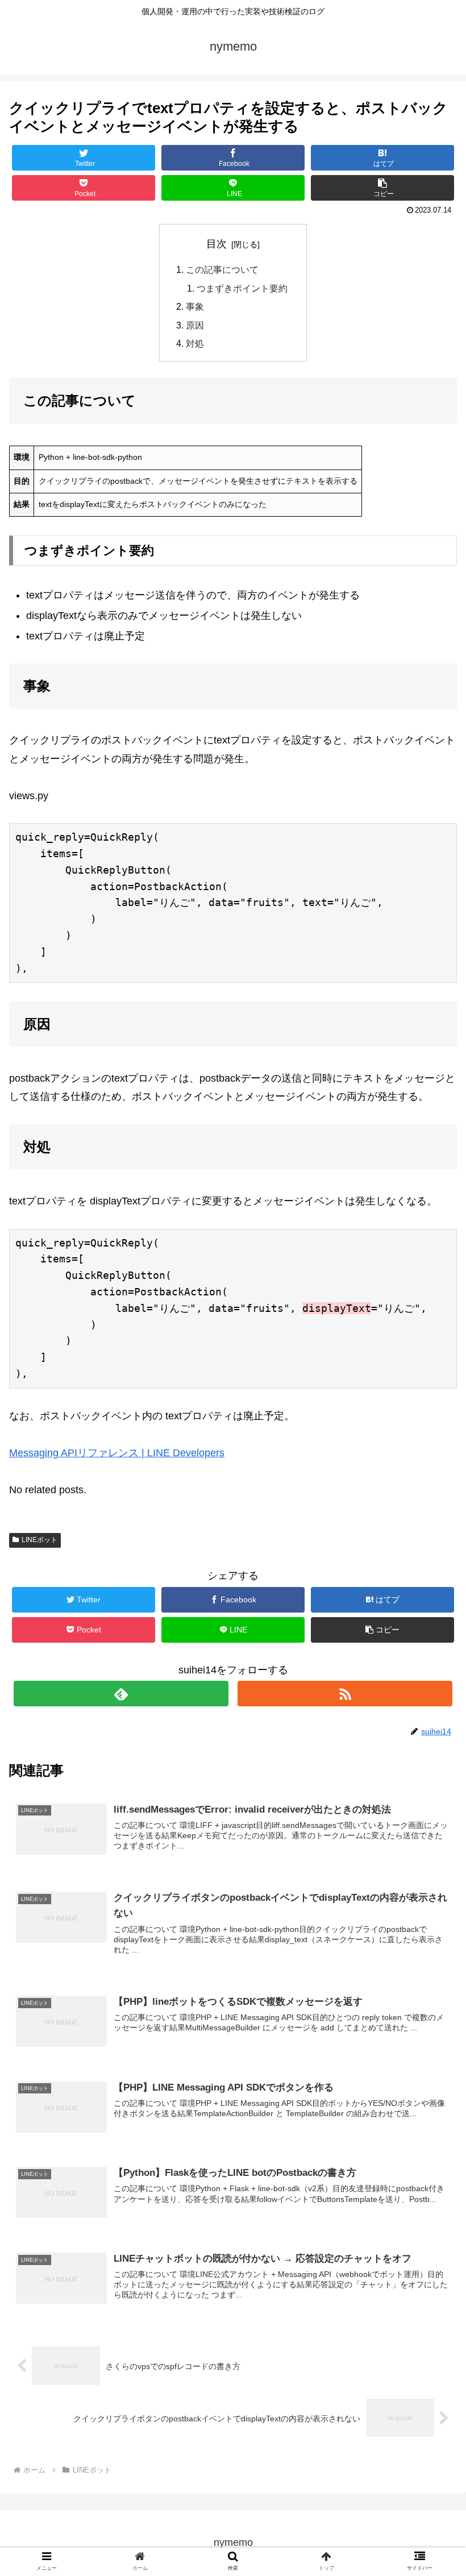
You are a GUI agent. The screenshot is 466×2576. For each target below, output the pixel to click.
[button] (431, 1559)
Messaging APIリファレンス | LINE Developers (117, 1453)
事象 (195, 306)
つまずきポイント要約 (242, 288)
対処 (195, 343)
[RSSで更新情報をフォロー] (345, 1694)
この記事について (222, 269)
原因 (195, 325)
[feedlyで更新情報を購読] (121, 1694)
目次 (217, 244)
